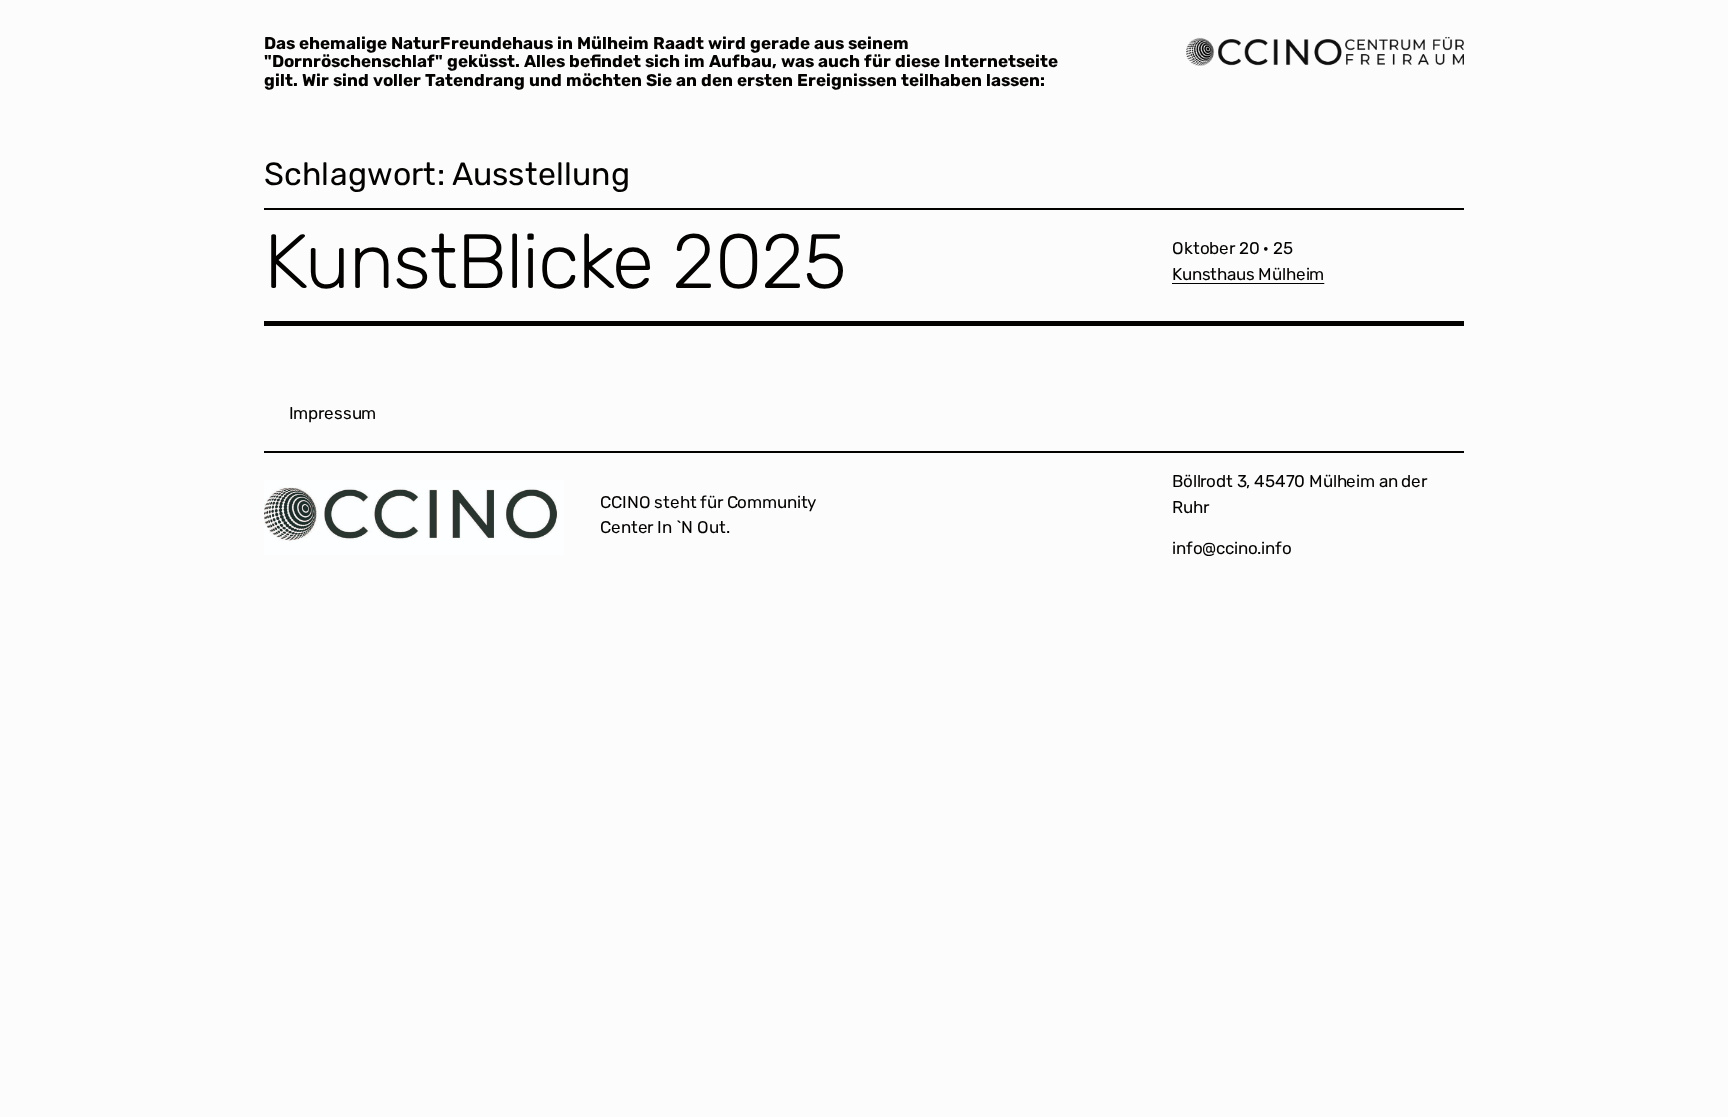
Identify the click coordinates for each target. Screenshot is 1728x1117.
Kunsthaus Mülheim (1248, 274)
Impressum (333, 413)
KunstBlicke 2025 (555, 262)
